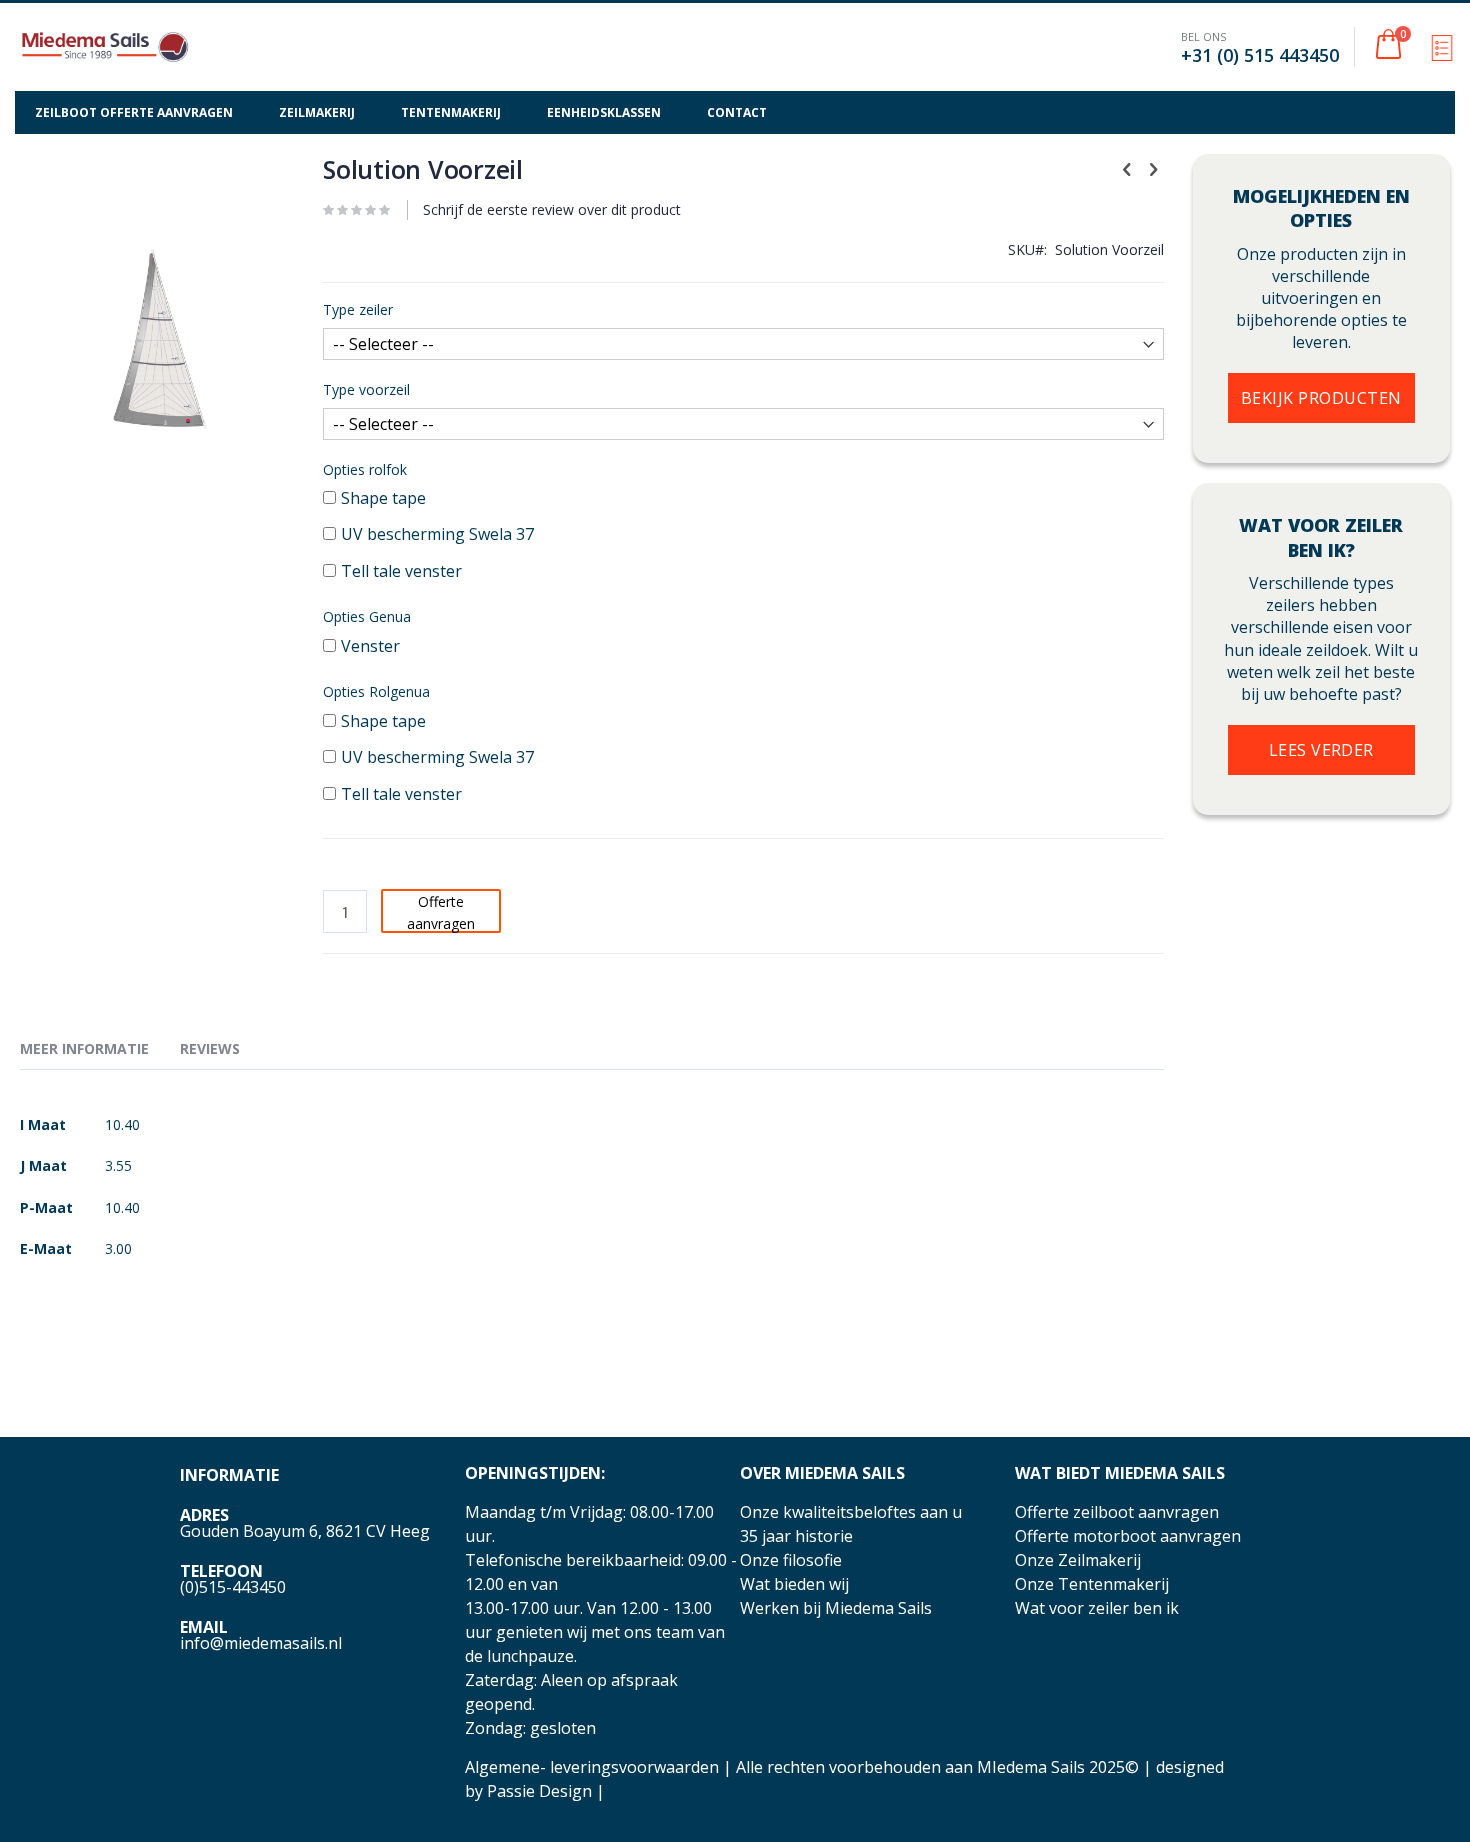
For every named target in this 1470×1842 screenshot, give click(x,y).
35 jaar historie (796, 1536)
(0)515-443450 (233, 1587)
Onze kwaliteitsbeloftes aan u (851, 1512)
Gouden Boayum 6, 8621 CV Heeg (305, 1531)
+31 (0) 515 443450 (1260, 55)
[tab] (99, 1052)
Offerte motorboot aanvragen (1128, 1536)
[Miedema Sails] (105, 47)
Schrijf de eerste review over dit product (552, 209)
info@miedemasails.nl (261, 1643)
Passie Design (539, 1791)
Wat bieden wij (794, 1584)
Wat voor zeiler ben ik (1097, 1608)
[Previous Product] (1127, 168)
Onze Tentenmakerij (1092, 1584)
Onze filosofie (791, 1560)
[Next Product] (1153, 168)
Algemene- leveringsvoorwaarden (592, 1767)
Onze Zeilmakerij (1078, 1560)
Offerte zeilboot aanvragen (1117, 1512)
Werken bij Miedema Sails (836, 1608)
